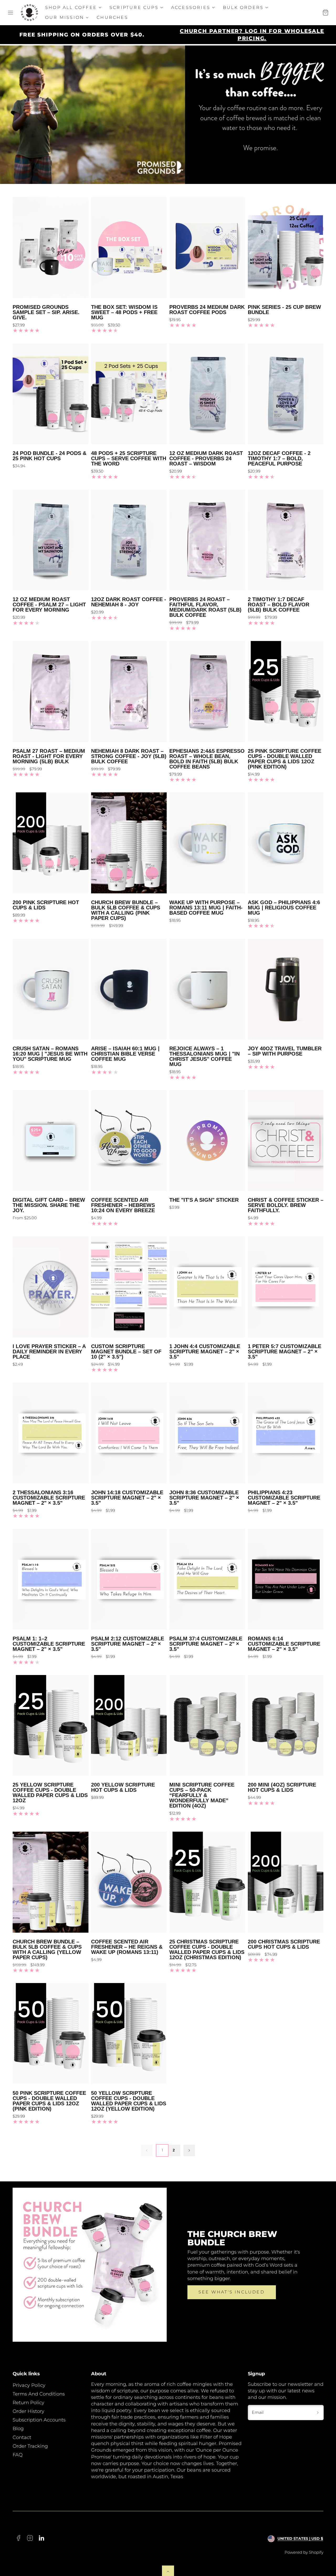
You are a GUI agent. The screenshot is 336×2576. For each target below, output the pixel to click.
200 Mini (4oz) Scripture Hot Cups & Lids (282, 1787)
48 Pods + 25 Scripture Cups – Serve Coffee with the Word (129, 458)
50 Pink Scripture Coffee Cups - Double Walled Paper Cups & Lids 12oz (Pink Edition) (49, 2101)
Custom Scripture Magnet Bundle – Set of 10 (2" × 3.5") (126, 1351)
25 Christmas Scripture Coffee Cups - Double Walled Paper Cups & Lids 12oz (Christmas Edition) (207, 1949)
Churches (112, 17)
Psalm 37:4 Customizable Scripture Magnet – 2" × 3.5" (206, 1644)
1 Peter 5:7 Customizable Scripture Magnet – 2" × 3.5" (285, 1351)
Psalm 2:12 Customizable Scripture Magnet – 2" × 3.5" (128, 1644)
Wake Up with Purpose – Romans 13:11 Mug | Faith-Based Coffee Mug (206, 908)
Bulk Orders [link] (243, 7)
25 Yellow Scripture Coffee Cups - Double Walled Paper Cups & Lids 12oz (50, 1793)
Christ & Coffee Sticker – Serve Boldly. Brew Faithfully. (286, 1205)
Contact (22, 2437)
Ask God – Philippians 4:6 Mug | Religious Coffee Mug (284, 908)
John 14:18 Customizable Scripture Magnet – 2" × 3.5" (127, 1498)
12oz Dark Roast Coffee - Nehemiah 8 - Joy (129, 602)
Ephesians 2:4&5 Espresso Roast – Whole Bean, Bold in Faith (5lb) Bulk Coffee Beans (207, 759)
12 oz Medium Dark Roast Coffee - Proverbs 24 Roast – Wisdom (206, 458)
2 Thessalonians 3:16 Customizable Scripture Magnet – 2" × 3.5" (49, 1498)
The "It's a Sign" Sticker (204, 1200)
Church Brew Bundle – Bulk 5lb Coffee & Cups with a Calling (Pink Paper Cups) (126, 910)
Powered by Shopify (304, 2552)
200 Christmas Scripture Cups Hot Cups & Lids (284, 1944)
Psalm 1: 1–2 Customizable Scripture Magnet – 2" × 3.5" (49, 1644)
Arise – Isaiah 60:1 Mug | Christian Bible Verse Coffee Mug (125, 1054)
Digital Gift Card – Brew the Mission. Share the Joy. (49, 1205)
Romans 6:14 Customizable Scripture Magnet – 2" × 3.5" (284, 1644)
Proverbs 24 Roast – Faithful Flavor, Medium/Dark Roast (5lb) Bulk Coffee (205, 607)
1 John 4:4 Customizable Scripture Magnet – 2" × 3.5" (205, 1351)
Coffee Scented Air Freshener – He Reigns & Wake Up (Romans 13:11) (127, 1947)
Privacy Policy (29, 2385)
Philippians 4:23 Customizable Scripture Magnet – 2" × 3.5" (284, 1498)
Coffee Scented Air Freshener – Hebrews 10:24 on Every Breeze (123, 1205)
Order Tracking (30, 2446)
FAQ (18, 2455)
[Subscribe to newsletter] (318, 2413)
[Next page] (189, 2150)
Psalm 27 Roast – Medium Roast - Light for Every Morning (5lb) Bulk (49, 756)
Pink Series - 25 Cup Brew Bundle (284, 310)
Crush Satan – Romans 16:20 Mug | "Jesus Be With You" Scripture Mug (50, 1054)
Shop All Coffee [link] (71, 7)
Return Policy (28, 2403)
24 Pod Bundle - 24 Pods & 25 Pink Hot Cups (49, 456)
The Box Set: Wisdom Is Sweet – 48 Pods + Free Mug (124, 312)
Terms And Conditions (39, 2394)
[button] (10, 13)
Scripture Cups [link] (134, 7)
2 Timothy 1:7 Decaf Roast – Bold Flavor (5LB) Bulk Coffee (279, 605)
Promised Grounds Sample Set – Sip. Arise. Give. (46, 312)
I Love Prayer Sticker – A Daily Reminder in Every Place (49, 1351)
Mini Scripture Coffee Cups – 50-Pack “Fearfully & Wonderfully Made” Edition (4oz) (202, 1795)
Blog (18, 2429)
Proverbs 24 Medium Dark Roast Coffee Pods (207, 310)
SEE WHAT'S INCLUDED (232, 2292)
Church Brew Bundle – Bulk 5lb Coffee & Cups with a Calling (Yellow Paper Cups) (47, 1949)
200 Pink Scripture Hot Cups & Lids (46, 905)
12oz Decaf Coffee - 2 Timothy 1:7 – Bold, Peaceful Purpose (279, 458)
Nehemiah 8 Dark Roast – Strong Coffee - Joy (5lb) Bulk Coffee (129, 756)
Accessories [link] (191, 7)
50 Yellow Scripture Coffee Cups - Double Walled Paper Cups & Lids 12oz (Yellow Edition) (129, 2101)
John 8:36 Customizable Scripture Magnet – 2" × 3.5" (204, 1498)
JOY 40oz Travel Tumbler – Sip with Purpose (285, 1051)
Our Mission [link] (65, 17)
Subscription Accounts (39, 2420)
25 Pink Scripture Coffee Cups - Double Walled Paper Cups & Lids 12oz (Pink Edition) (285, 759)
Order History (28, 2411)
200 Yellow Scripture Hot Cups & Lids (123, 1787)
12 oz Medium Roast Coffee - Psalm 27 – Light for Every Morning (49, 605)
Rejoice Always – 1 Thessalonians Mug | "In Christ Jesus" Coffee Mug (204, 1056)
